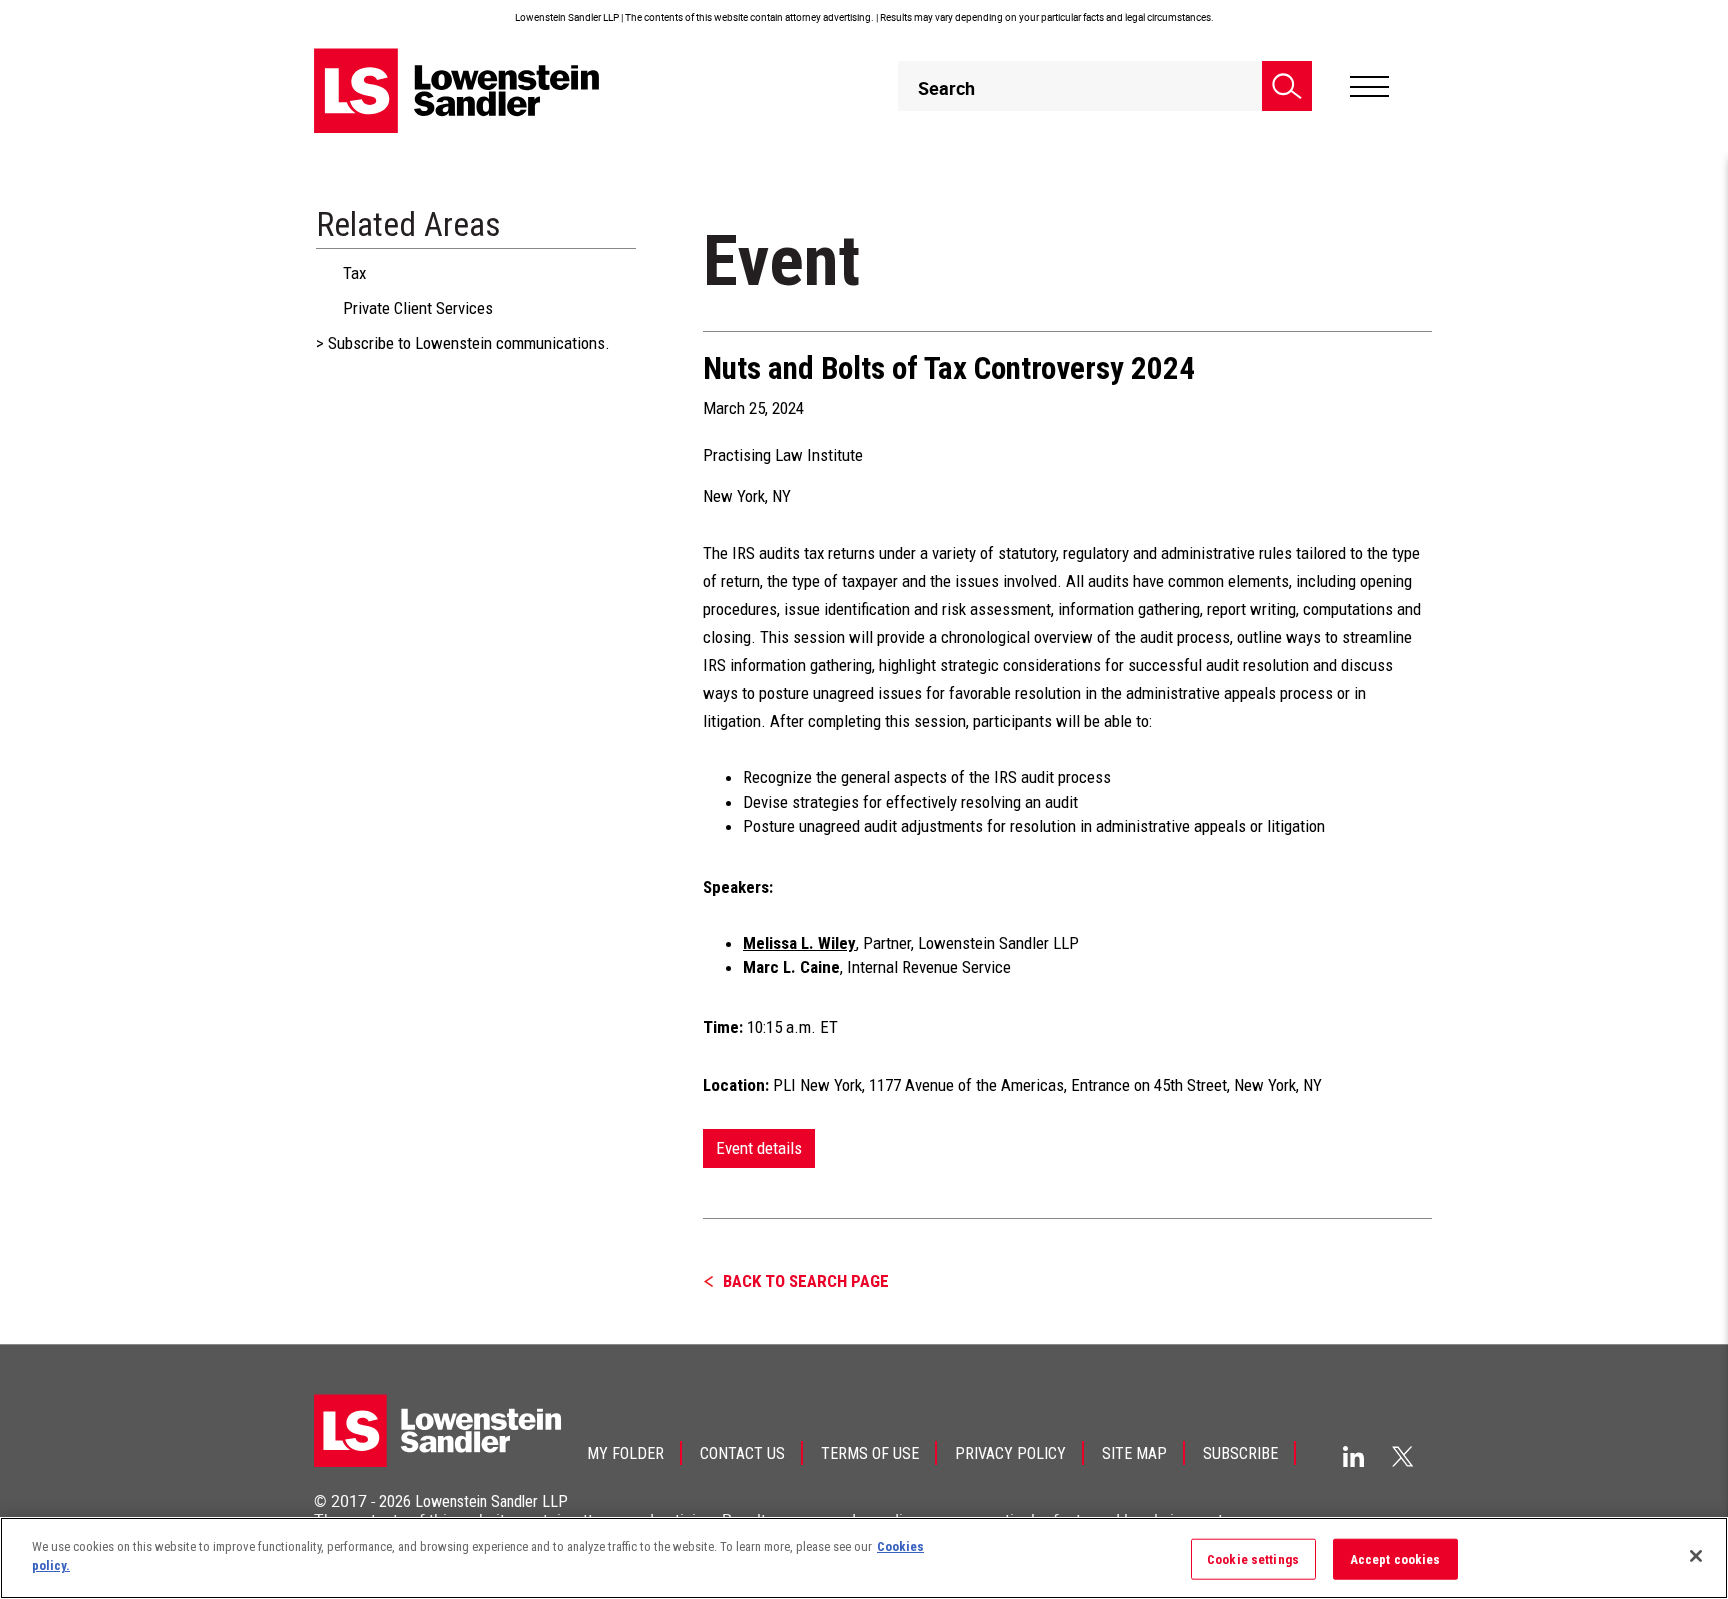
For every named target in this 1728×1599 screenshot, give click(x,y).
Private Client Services (418, 308)
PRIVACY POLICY (1010, 1453)
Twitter (1403, 1456)
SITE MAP (1134, 1453)
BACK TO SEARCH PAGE (806, 1281)
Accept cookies (1395, 1559)
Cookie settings (1253, 1559)
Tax (354, 273)
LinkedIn (1353, 1456)
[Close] (1696, 1556)
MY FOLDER (625, 1453)
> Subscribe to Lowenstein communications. (463, 343)
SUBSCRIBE (1240, 1453)
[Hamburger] (1369, 87)
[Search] (1287, 86)
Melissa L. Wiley (799, 943)
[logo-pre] (457, 90)
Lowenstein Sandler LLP (491, 1501)
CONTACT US (742, 1453)
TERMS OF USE (870, 1453)
